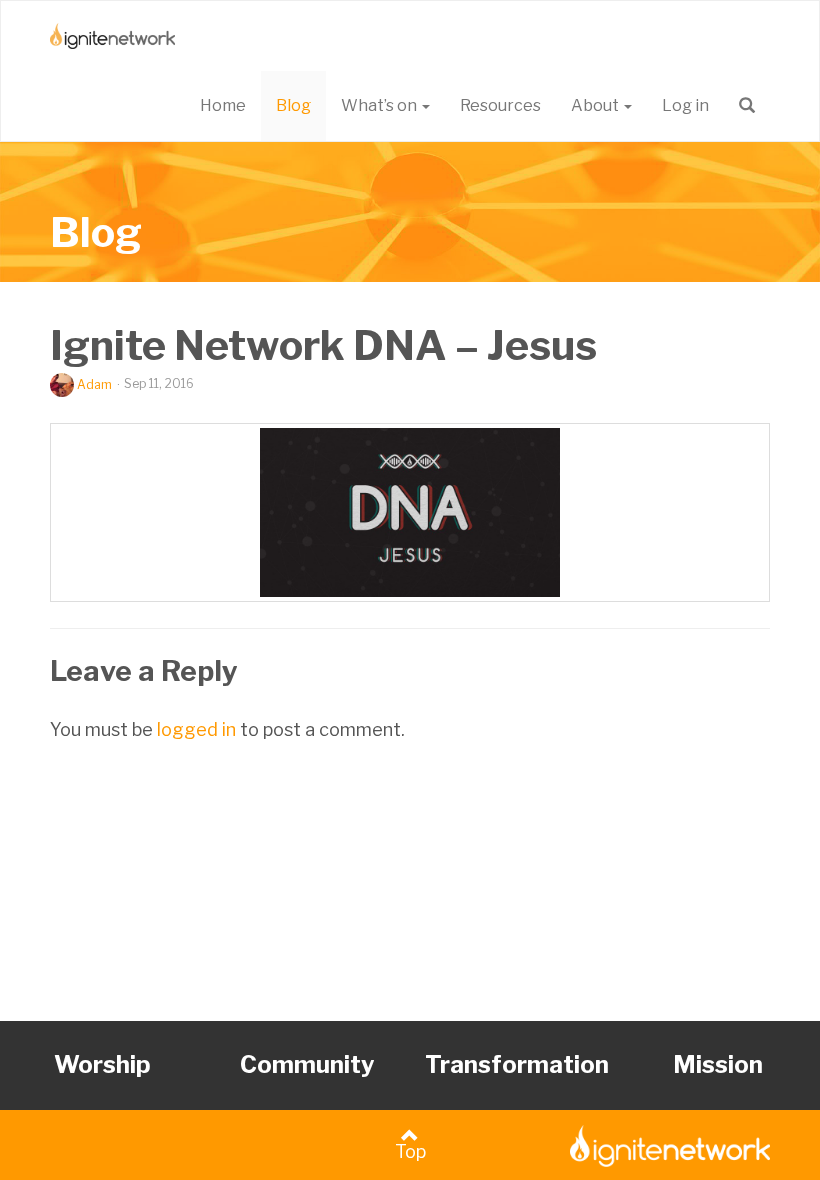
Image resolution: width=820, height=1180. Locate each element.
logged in (196, 729)
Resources (500, 105)
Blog (293, 105)
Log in (685, 105)
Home (223, 105)
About (596, 105)
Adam (94, 384)
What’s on (380, 105)
